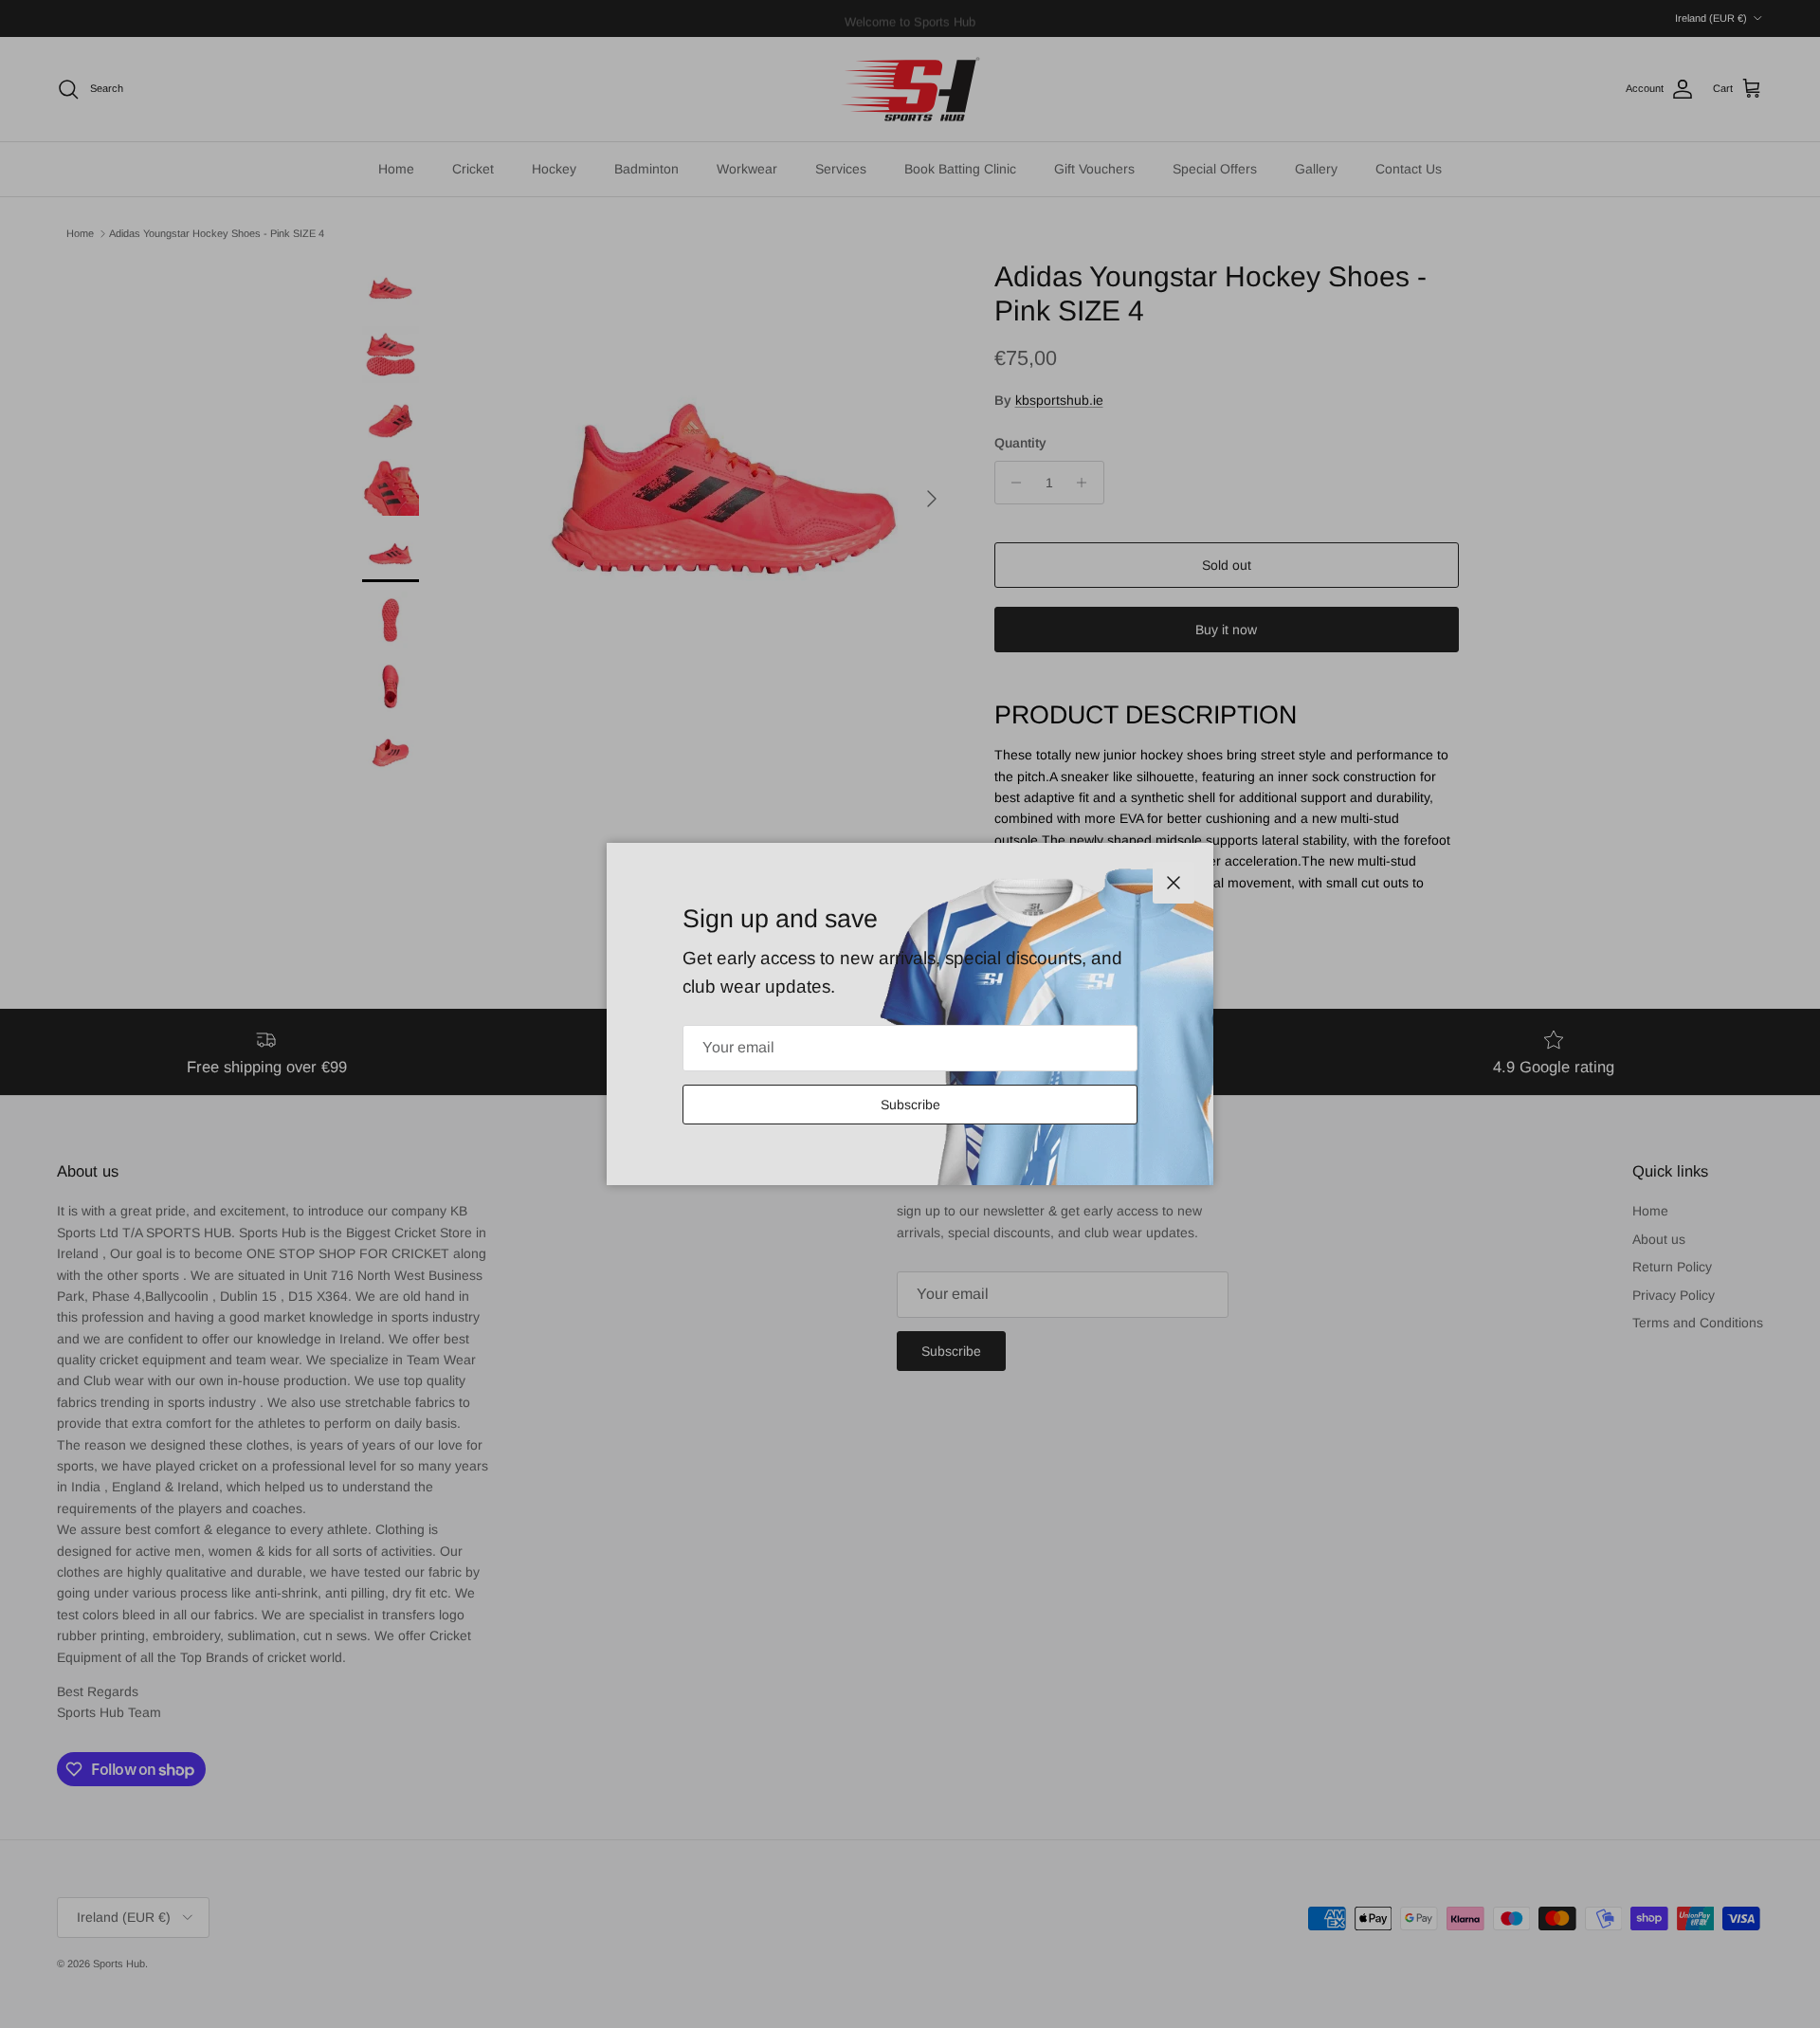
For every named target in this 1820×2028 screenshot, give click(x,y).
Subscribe (910, 1105)
